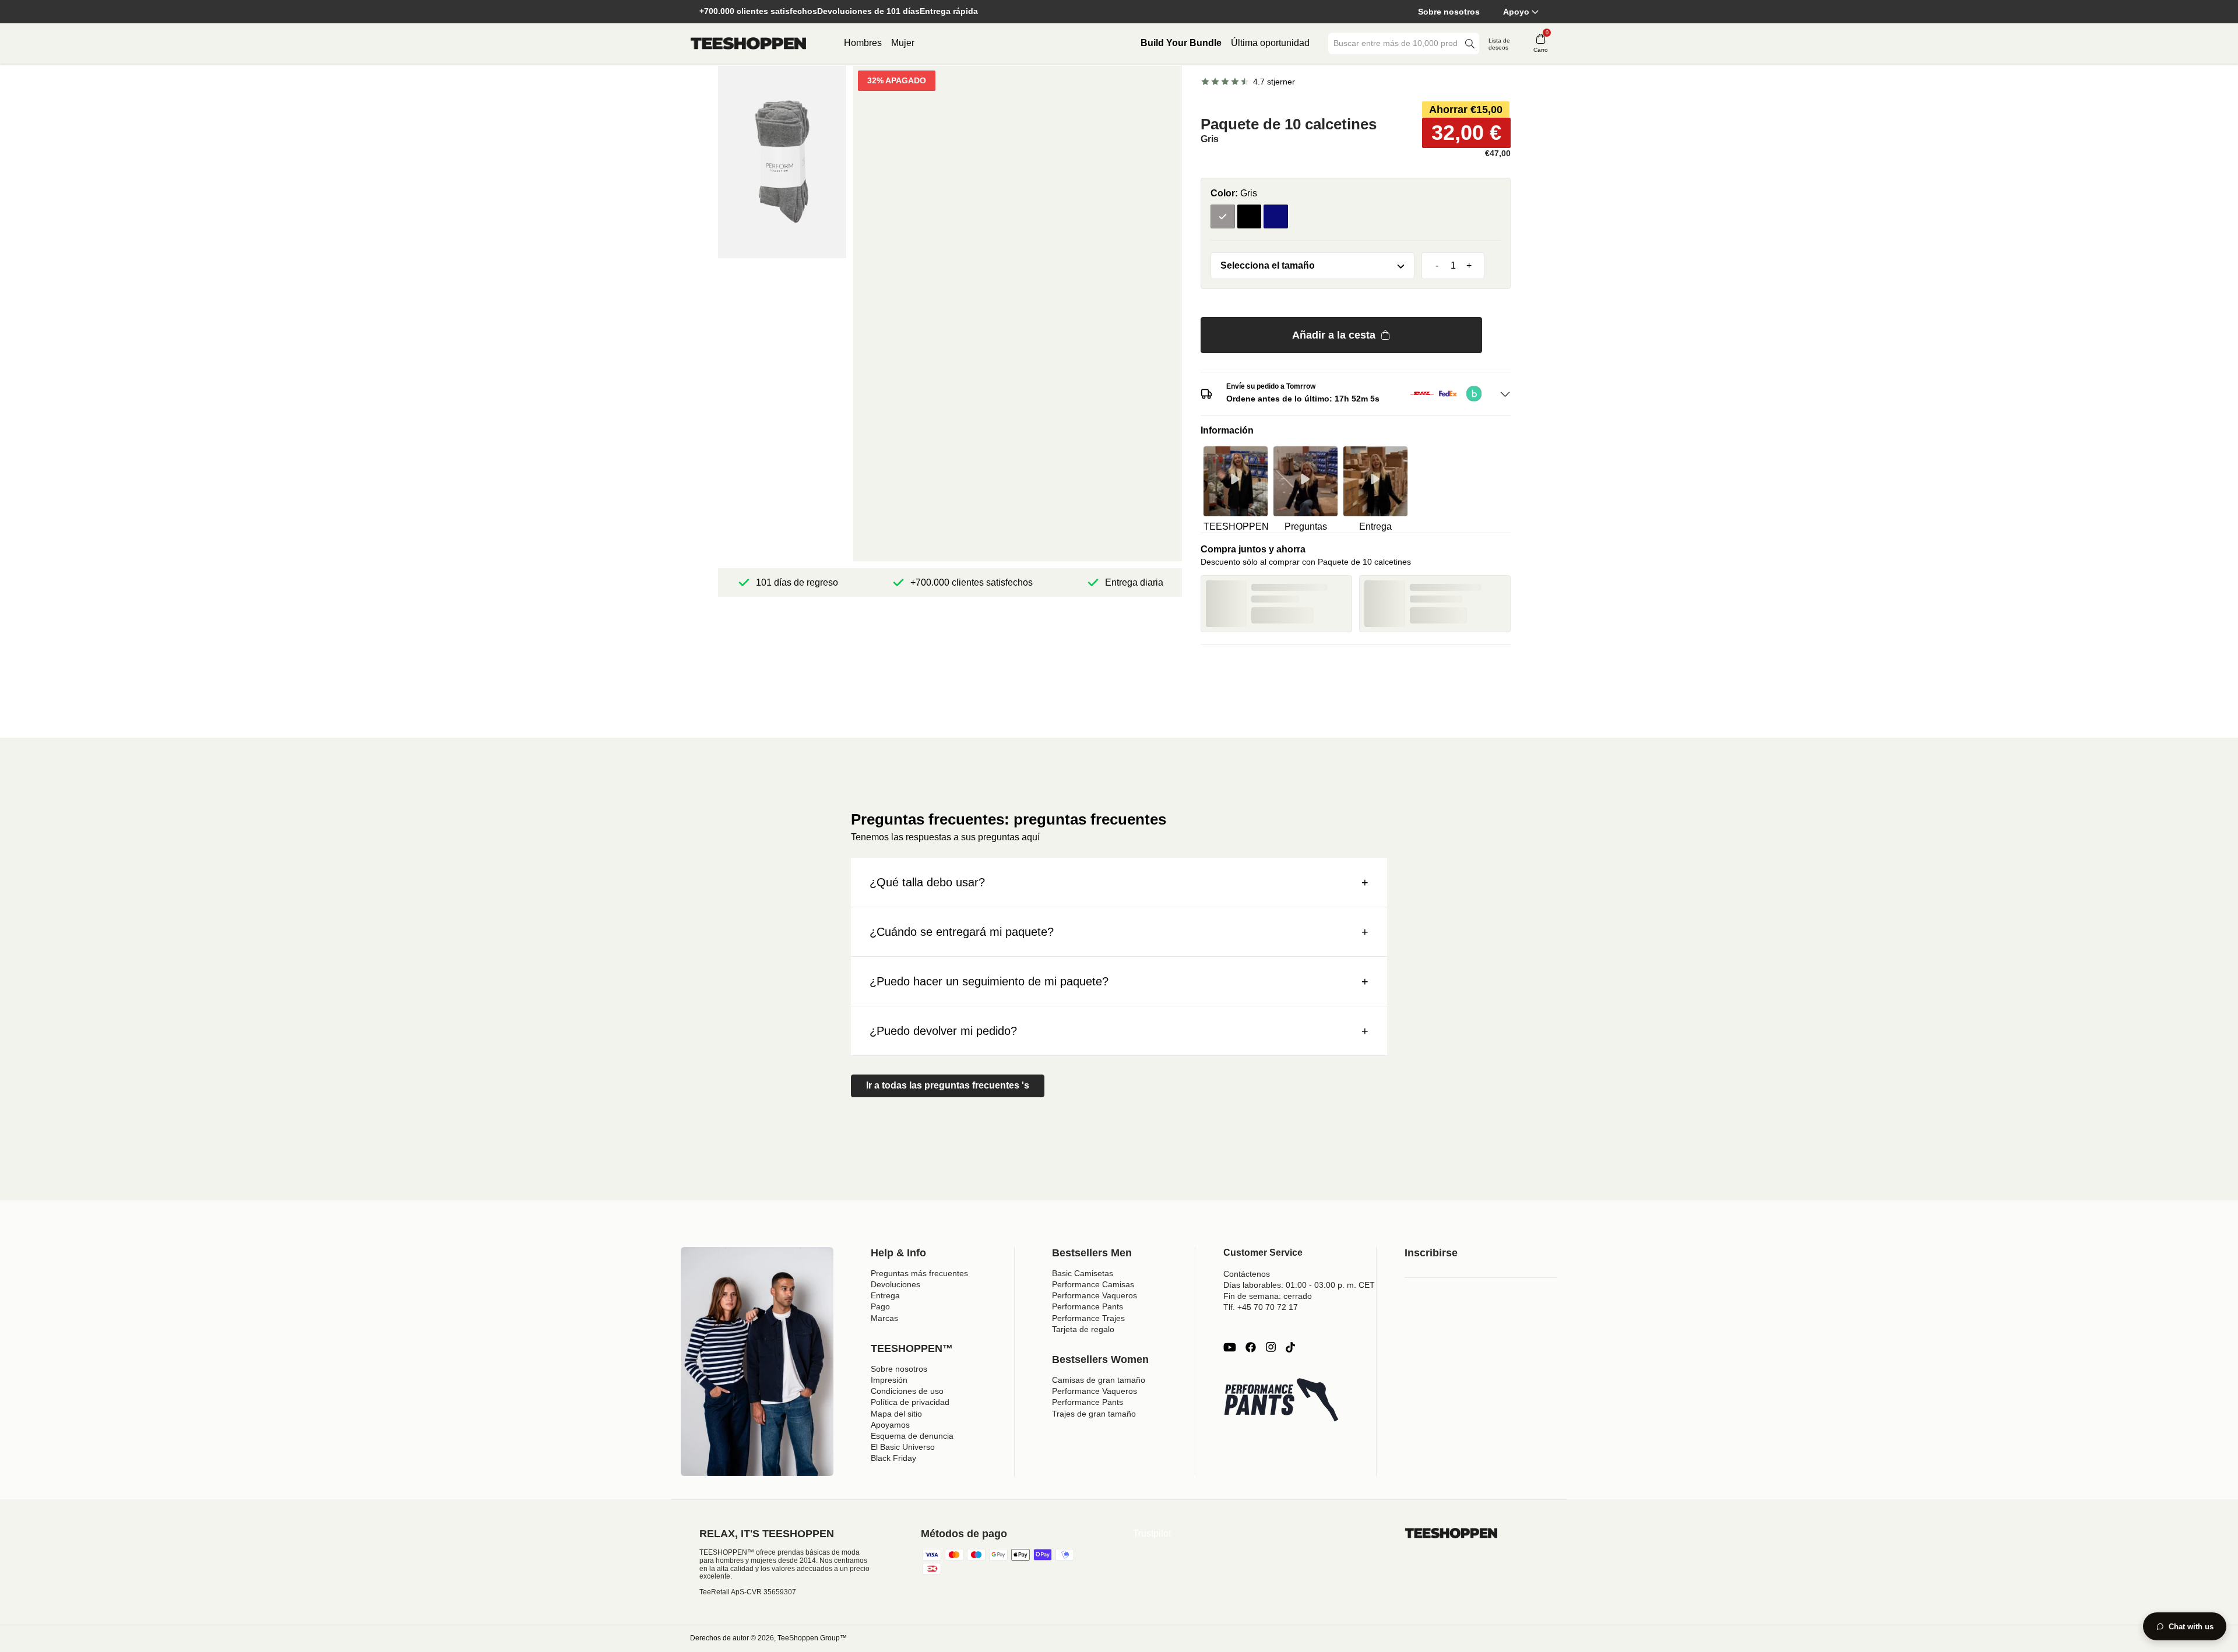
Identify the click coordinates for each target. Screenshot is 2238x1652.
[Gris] (1223, 217)
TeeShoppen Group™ (812, 1638)
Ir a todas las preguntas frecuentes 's (948, 1085)
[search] (1470, 43)
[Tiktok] (1290, 1347)
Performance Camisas (1093, 1284)
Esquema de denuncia (912, 1436)
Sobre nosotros (1449, 12)
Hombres (863, 43)
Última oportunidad (1270, 43)
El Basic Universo (903, 1447)
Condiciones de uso (907, 1391)
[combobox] (1395, 43)
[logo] (748, 44)
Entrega (885, 1295)
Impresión (889, 1380)
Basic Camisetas (1083, 1273)
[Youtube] (1230, 1347)
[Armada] (1276, 217)
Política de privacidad (910, 1402)
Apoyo (1516, 12)
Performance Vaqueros (1095, 1295)
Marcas (884, 1318)
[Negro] (1250, 217)
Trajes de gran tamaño (1094, 1414)
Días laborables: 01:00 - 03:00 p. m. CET (1299, 1285)
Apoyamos (890, 1425)
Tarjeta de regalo (1083, 1329)
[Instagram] (1271, 1347)
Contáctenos (1247, 1274)
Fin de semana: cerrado (1268, 1296)
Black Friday (893, 1458)
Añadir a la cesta (1334, 335)
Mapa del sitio (896, 1414)
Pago (880, 1306)
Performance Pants (1088, 1306)
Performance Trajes (1088, 1318)
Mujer (903, 43)
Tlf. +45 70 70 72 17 (1261, 1307)
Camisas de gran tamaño (1099, 1380)
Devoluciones (895, 1284)
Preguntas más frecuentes (919, 1273)
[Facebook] (1251, 1347)
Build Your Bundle (1181, 43)
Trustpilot (1152, 1533)
